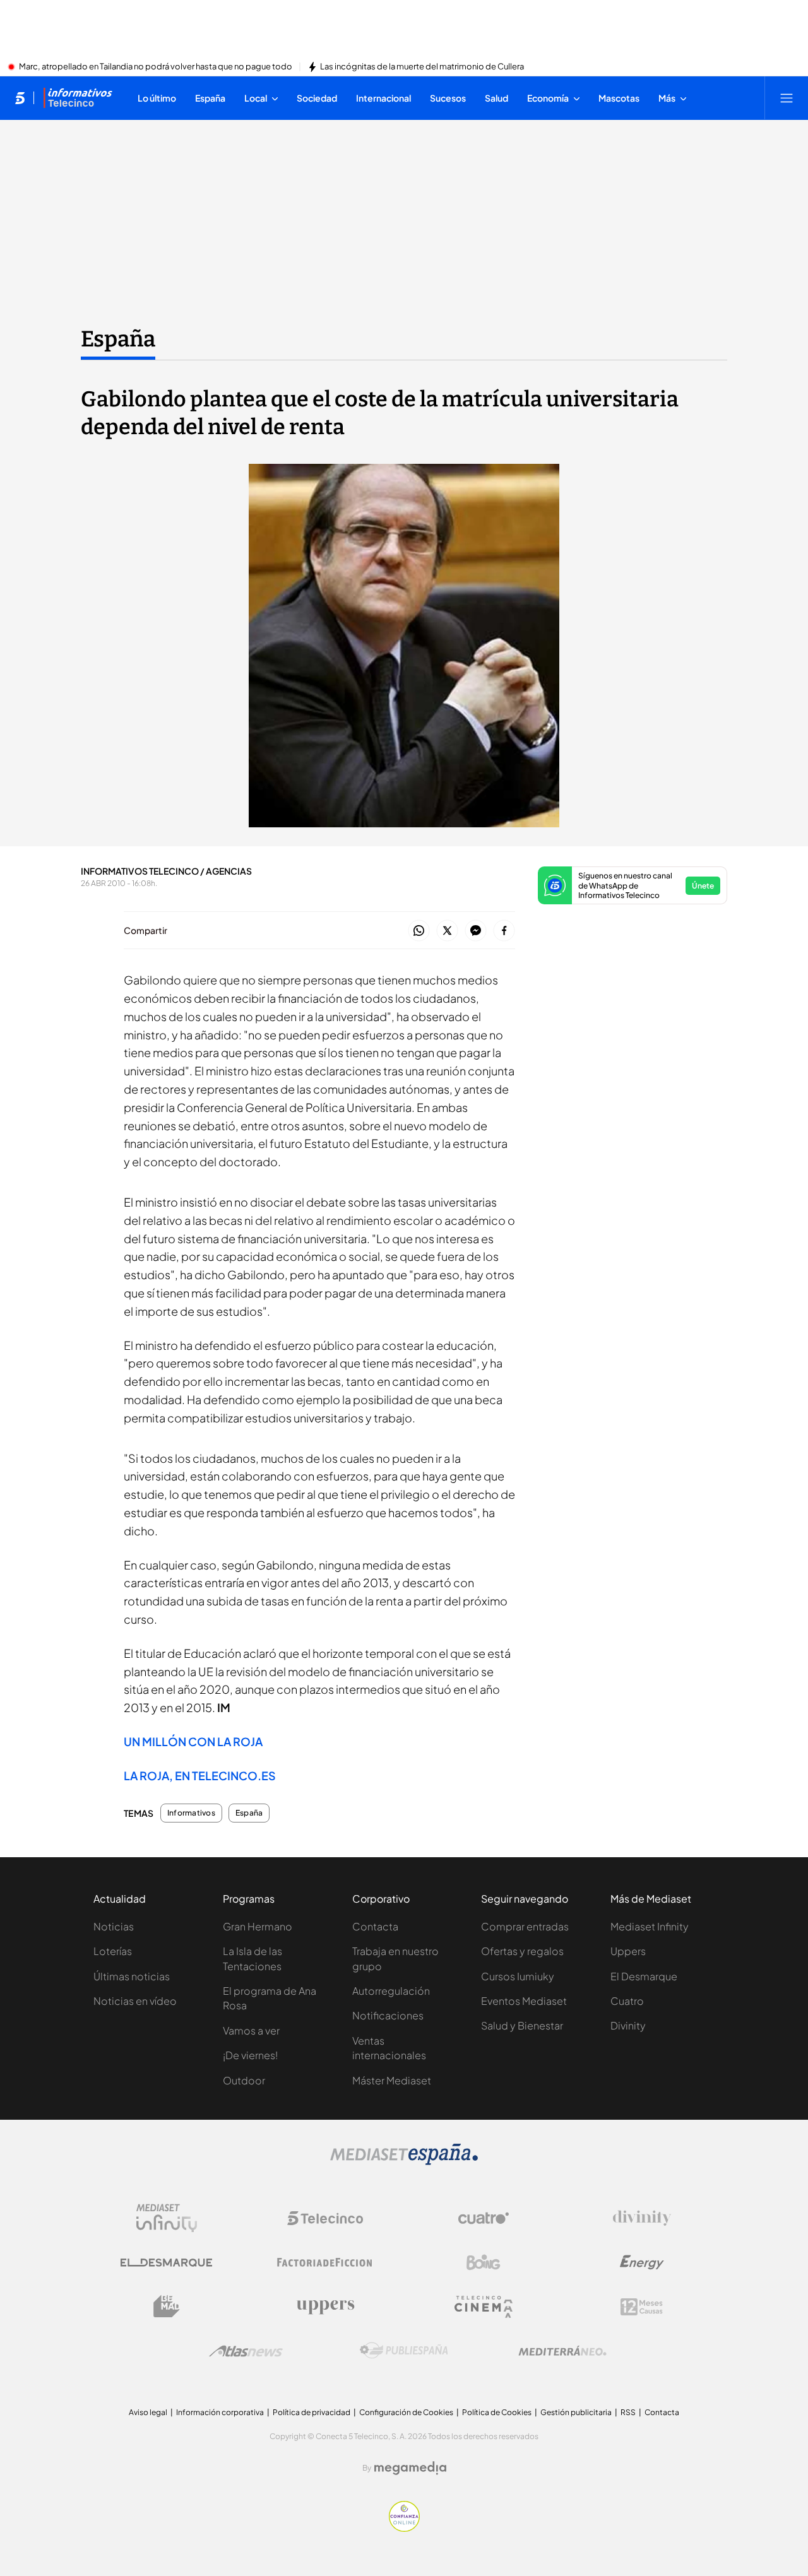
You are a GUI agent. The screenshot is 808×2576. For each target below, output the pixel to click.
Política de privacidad (312, 2412)
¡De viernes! (250, 2055)
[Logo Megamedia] (410, 2468)
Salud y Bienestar (522, 2025)
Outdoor (244, 2080)
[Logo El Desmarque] (166, 2263)
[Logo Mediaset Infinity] (167, 2218)
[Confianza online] (404, 2528)
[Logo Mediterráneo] (562, 2351)
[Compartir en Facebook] (504, 931)
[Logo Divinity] (642, 2218)
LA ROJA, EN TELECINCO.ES (200, 1775)
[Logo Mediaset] (404, 2161)
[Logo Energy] (642, 2262)
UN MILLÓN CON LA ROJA (193, 1741)
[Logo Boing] (484, 2262)
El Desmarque (644, 1976)
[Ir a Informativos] (78, 98)
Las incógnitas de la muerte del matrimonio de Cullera (422, 67)
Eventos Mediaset (524, 2001)
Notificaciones (388, 2015)
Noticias (114, 1926)
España (118, 339)
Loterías (113, 1951)
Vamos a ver (251, 2030)
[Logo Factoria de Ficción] (325, 2262)
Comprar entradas (525, 1926)
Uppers (628, 1951)
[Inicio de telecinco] (20, 98)
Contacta (375, 1926)
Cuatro (627, 2001)
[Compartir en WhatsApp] (419, 931)
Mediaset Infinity (650, 1926)
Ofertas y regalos (522, 1951)
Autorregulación (391, 1991)
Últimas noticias (132, 1976)
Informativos (191, 1813)
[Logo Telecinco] (325, 2218)
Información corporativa (220, 2412)
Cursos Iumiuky (518, 1976)
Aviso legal (148, 2412)
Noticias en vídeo (135, 2001)
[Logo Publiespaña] (404, 2351)
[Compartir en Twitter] (447, 931)
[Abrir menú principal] (787, 98)
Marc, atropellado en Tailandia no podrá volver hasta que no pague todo (156, 67)
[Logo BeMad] (167, 2307)
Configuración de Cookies (406, 2412)
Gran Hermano (258, 1926)
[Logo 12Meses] (642, 2307)
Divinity (628, 2025)
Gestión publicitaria (576, 2412)
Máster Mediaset (392, 2080)
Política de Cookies (497, 2412)
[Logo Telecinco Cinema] (484, 2307)
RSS (628, 2412)
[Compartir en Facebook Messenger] (476, 931)
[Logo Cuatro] (484, 2218)
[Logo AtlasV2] (246, 2351)
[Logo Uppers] (325, 2307)
